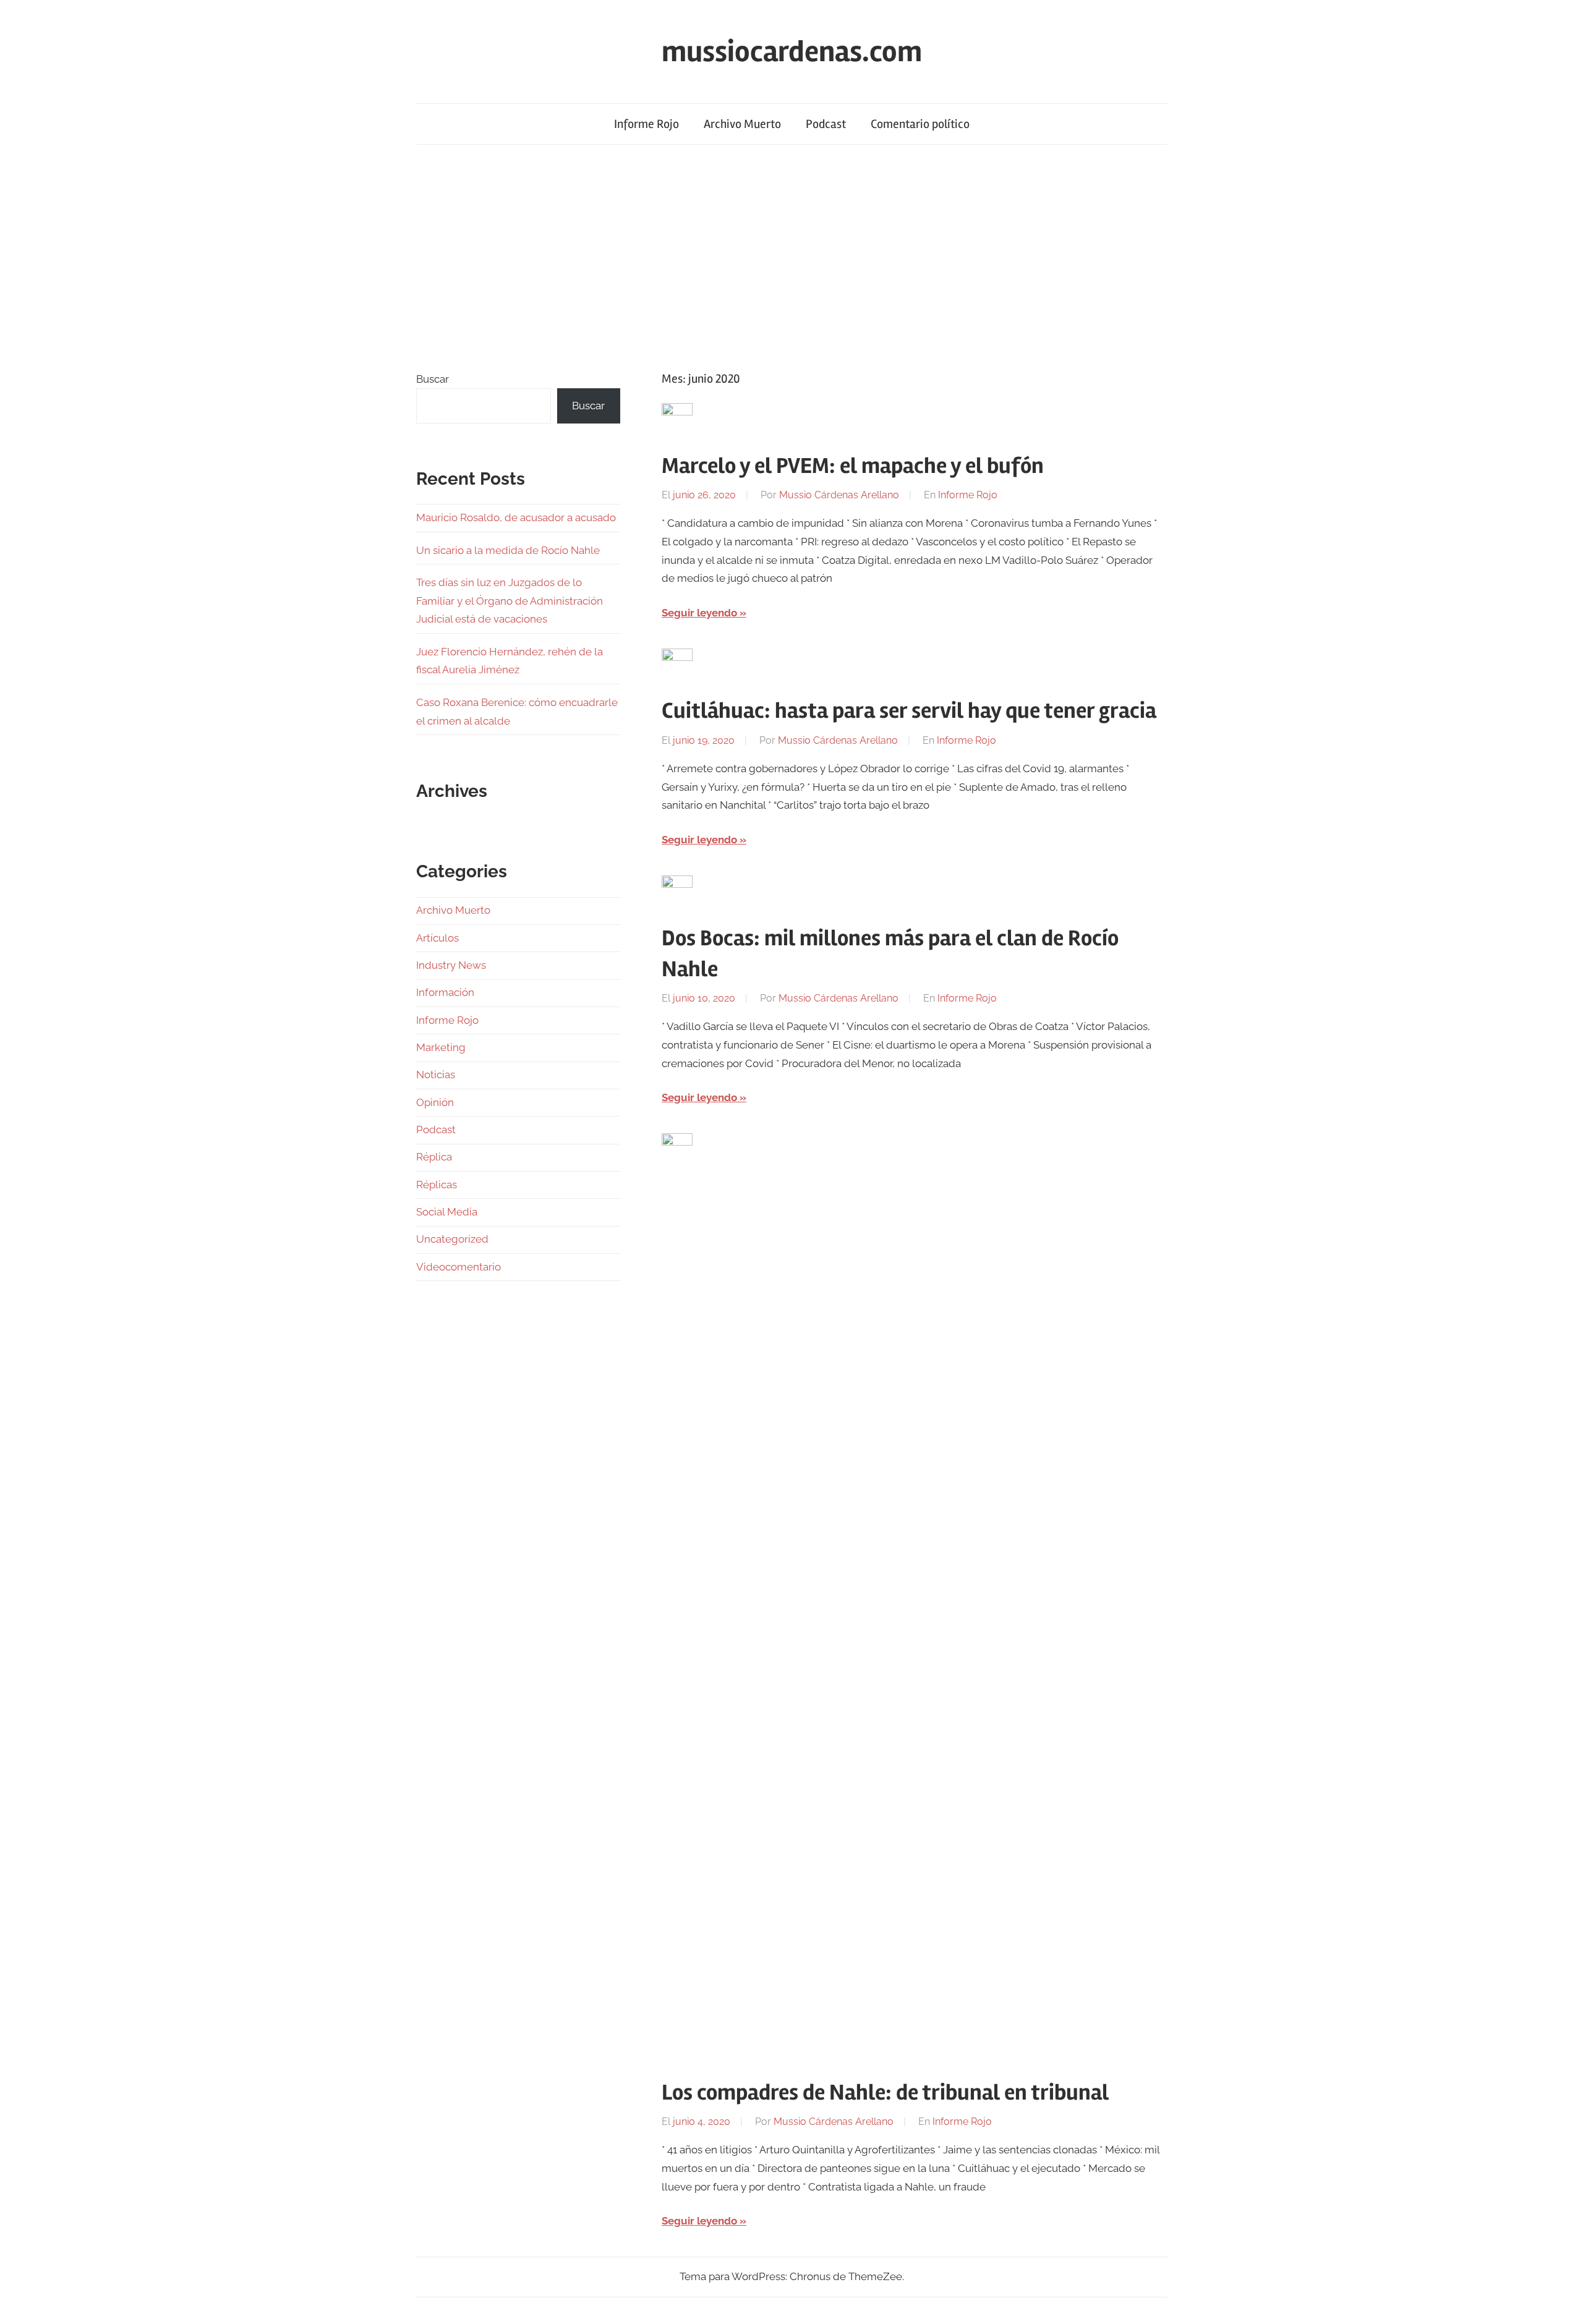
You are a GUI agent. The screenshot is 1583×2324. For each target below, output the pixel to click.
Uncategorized (452, 1239)
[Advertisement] (791, 257)
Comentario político (920, 124)
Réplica (434, 1157)
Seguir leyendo (699, 613)
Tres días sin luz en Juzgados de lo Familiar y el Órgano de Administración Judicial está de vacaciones (510, 601)
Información (445, 992)
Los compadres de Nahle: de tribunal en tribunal (885, 2093)
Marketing (441, 1047)
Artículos (437, 938)
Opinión (435, 1102)
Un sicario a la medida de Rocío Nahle (508, 550)
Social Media (447, 1212)
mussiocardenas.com (792, 52)
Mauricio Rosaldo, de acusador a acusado (516, 517)
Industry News (451, 965)
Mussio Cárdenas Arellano (839, 495)
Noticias (436, 1075)
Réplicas (437, 1185)
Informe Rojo (646, 124)
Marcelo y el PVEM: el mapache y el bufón (853, 466)
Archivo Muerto (742, 124)
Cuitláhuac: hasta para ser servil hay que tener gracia (909, 711)
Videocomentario (459, 1267)
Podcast (826, 124)
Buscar (433, 379)
